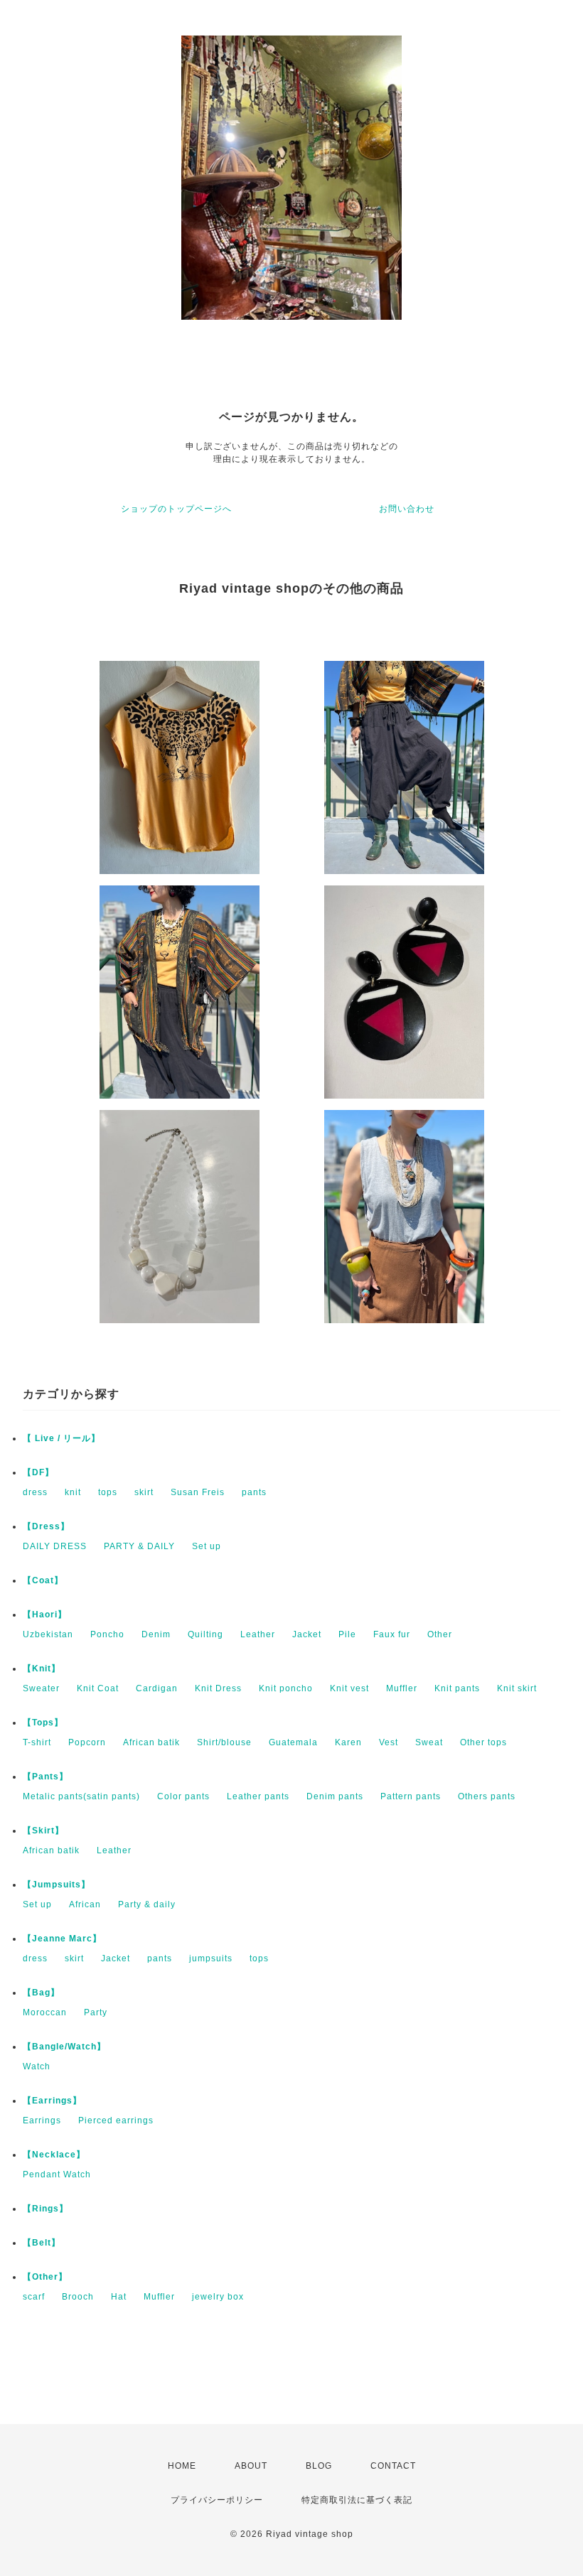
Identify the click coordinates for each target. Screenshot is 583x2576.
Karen (348, 1742)
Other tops (483, 1742)
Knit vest (349, 1688)
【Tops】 (43, 1723)
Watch (37, 2066)
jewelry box (218, 2297)
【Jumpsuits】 (57, 1885)
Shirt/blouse (224, 1742)
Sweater (41, 1688)
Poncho (107, 1634)
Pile (347, 1634)
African (85, 1904)
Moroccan (45, 2012)
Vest (389, 1742)
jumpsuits (211, 1958)
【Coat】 (43, 1580)
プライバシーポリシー (217, 2500)
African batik (151, 1742)
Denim (156, 1634)
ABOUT (251, 2466)
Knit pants (457, 1688)
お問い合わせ (407, 509)
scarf (34, 2297)
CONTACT (393, 2466)
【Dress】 (46, 1526)
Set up (207, 1546)
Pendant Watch (57, 2174)
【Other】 (45, 2277)
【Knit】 (42, 1669)
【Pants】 (46, 1777)
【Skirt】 (43, 1831)
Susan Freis (198, 1492)
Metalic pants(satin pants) (81, 1796)
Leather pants (258, 1796)
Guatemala (293, 1742)
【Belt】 (42, 2243)
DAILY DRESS (55, 1546)
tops (108, 1492)
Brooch (78, 2297)
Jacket (307, 1634)
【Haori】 (45, 1615)
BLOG (319, 2466)
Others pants (487, 1796)
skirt (144, 1492)
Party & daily (147, 1904)
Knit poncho (286, 1688)
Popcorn (87, 1742)
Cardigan (157, 1688)
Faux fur (392, 1634)
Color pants (183, 1796)
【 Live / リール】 (61, 1438)
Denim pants (335, 1796)
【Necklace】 (54, 2155)
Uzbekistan (48, 1634)
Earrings (42, 2120)
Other (440, 1634)
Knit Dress (218, 1688)
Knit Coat (98, 1688)
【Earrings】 (52, 2101)
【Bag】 (41, 1993)
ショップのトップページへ (176, 509)
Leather (258, 1634)
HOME (182, 2466)
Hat (119, 2297)
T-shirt (37, 1742)
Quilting (205, 1634)
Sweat (429, 1742)
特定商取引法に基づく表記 (357, 2500)
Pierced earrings (116, 2120)
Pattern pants (411, 1796)
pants (254, 1492)
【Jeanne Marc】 (62, 1939)
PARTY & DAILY (139, 1546)
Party (96, 2012)
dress (35, 1492)
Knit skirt (517, 1688)
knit (73, 1492)
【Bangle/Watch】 (64, 2047)
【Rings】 (46, 2209)
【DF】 (38, 1472)
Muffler (402, 1688)
